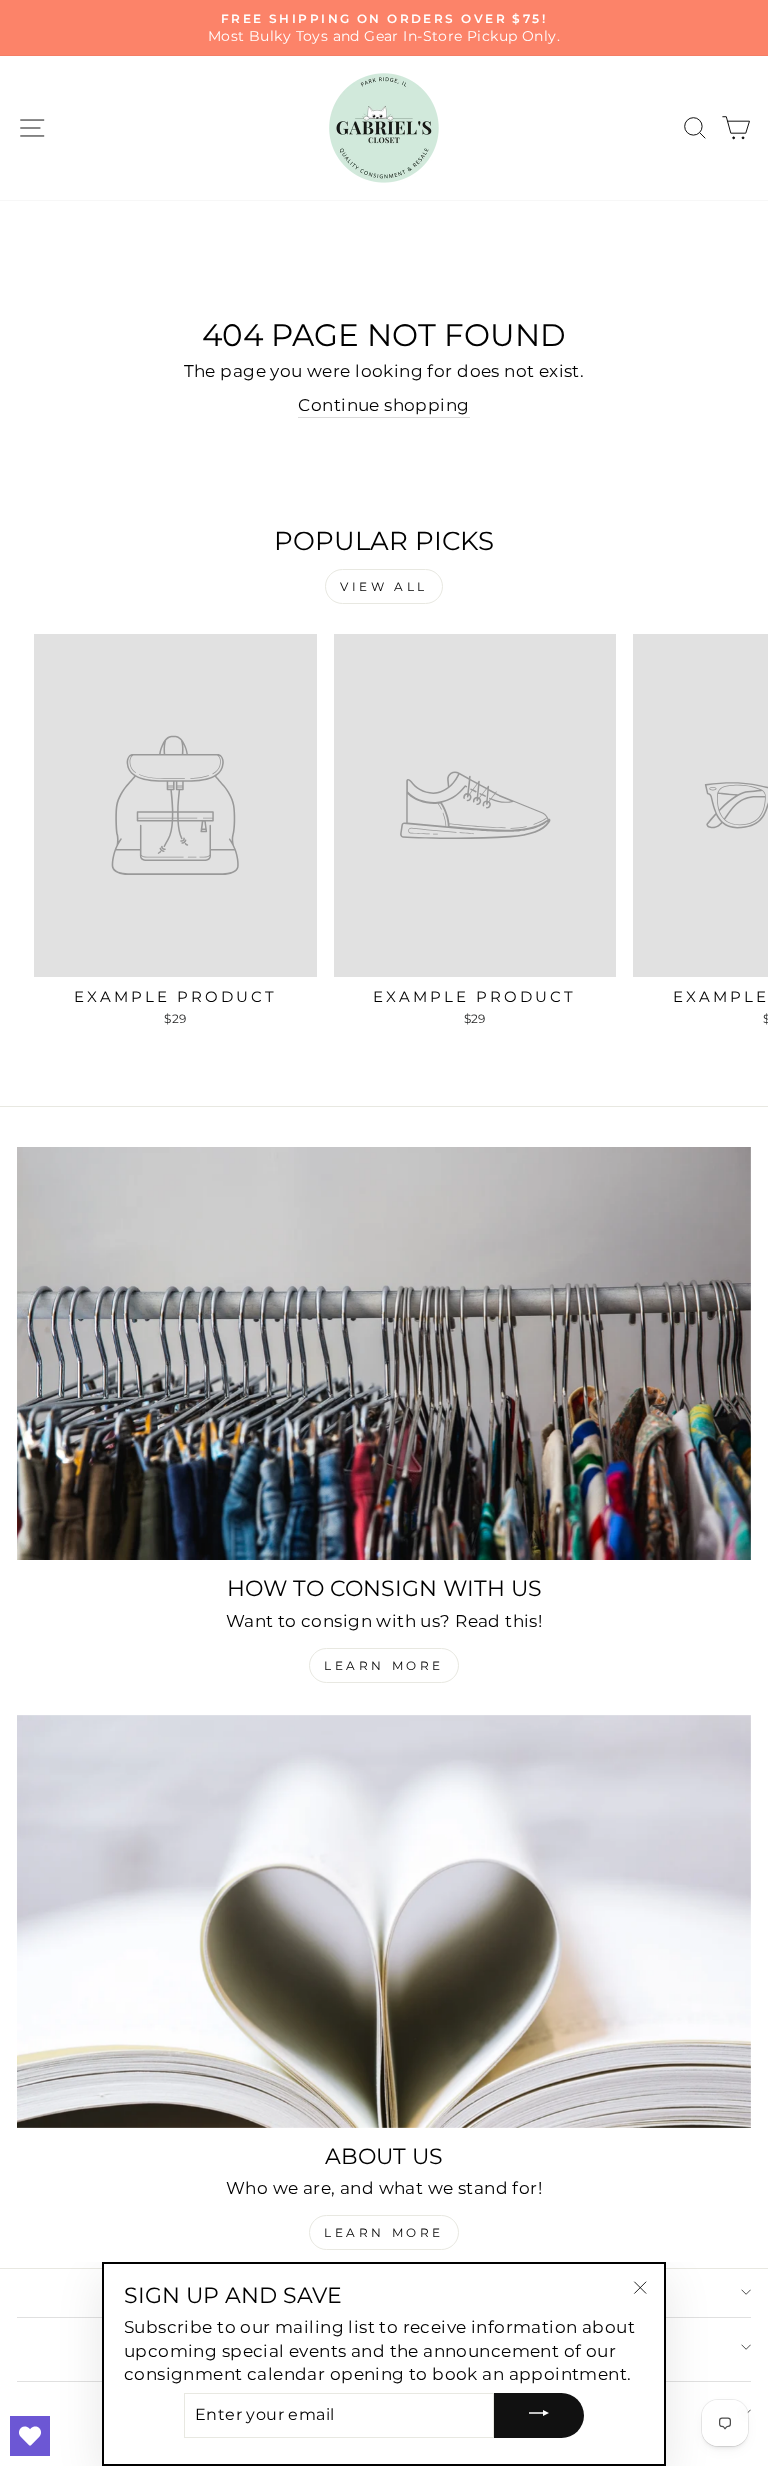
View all (384, 586)
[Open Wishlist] (30, 2436)
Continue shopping (383, 405)
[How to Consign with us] (384, 1353)
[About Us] (384, 1921)
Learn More (384, 1665)
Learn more (384, 2232)
